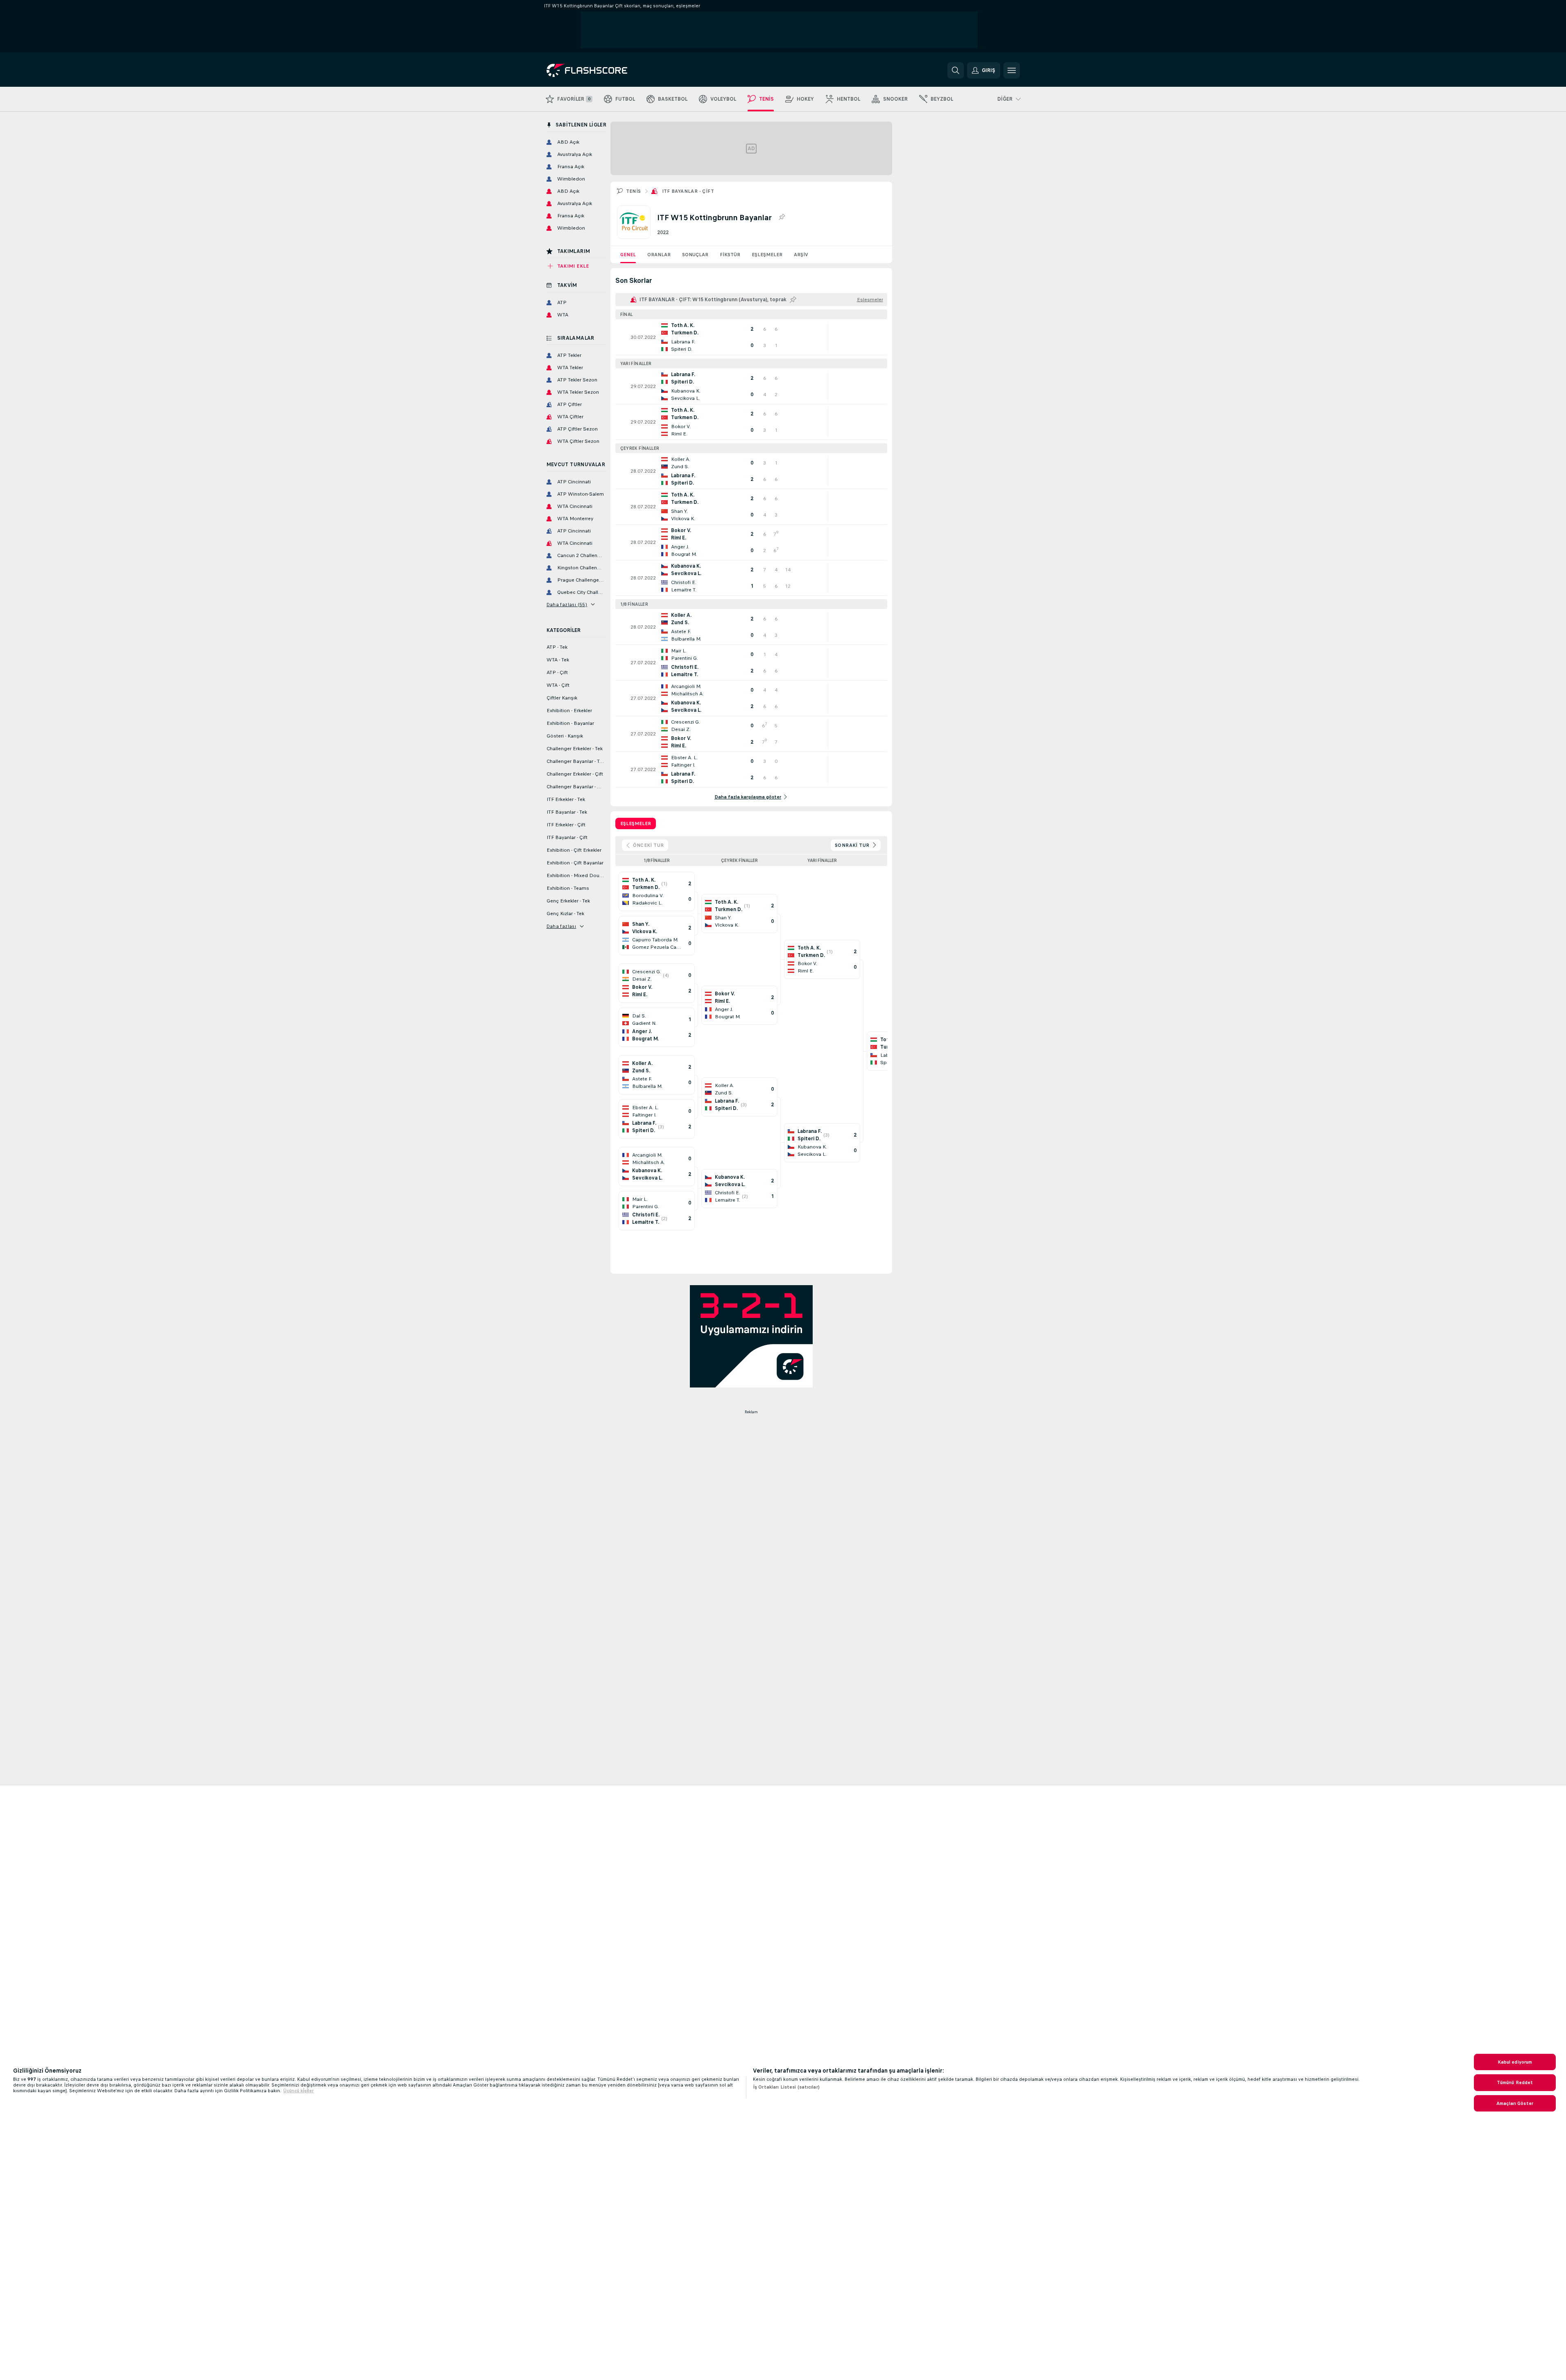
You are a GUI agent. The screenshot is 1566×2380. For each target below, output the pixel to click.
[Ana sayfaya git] (603, 70)
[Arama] (956, 70)
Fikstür (730, 255)
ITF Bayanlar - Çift (688, 191)
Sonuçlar (695, 255)
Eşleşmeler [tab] (636, 823)
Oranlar (659, 255)
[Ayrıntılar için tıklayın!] (751, 337)
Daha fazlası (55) (567, 605)
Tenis (634, 191)
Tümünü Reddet (1515, 2082)
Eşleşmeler (767, 255)
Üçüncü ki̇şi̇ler (298, 2091)
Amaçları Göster (1515, 2103)
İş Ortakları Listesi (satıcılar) (786, 2087)
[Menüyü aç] (1012, 70)
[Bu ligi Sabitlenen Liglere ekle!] (782, 217)
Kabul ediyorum (1515, 2062)
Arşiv (801, 255)
